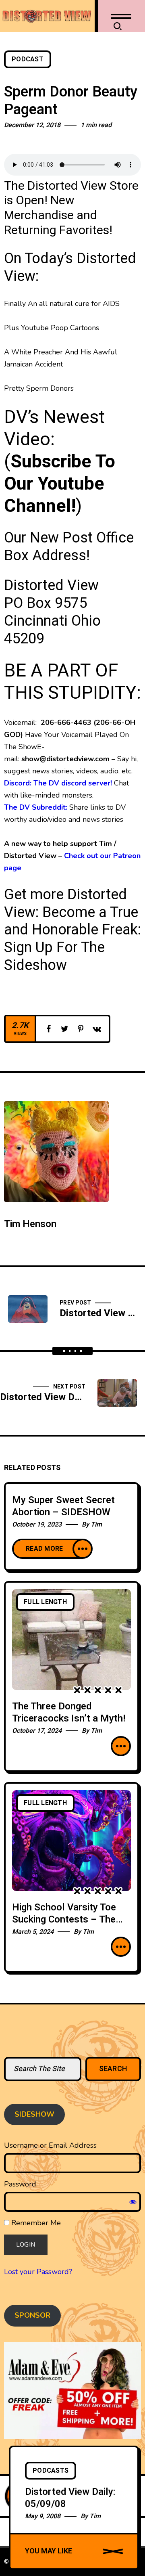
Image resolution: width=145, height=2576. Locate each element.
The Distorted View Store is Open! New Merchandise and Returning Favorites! (71, 208)
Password (20, 2184)
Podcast (28, 59)
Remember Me (35, 2223)
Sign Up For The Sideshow (54, 956)
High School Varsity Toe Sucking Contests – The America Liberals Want (64, 1919)
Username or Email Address (50, 2145)
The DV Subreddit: (36, 807)
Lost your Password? (38, 2272)
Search (113, 2069)
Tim (96, 1525)
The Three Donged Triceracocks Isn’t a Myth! (69, 1712)
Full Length (45, 1602)
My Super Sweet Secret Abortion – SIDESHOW (63, 1506)
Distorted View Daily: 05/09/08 (70, 2498)
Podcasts (51, 2471)
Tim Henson (30, 1224)
